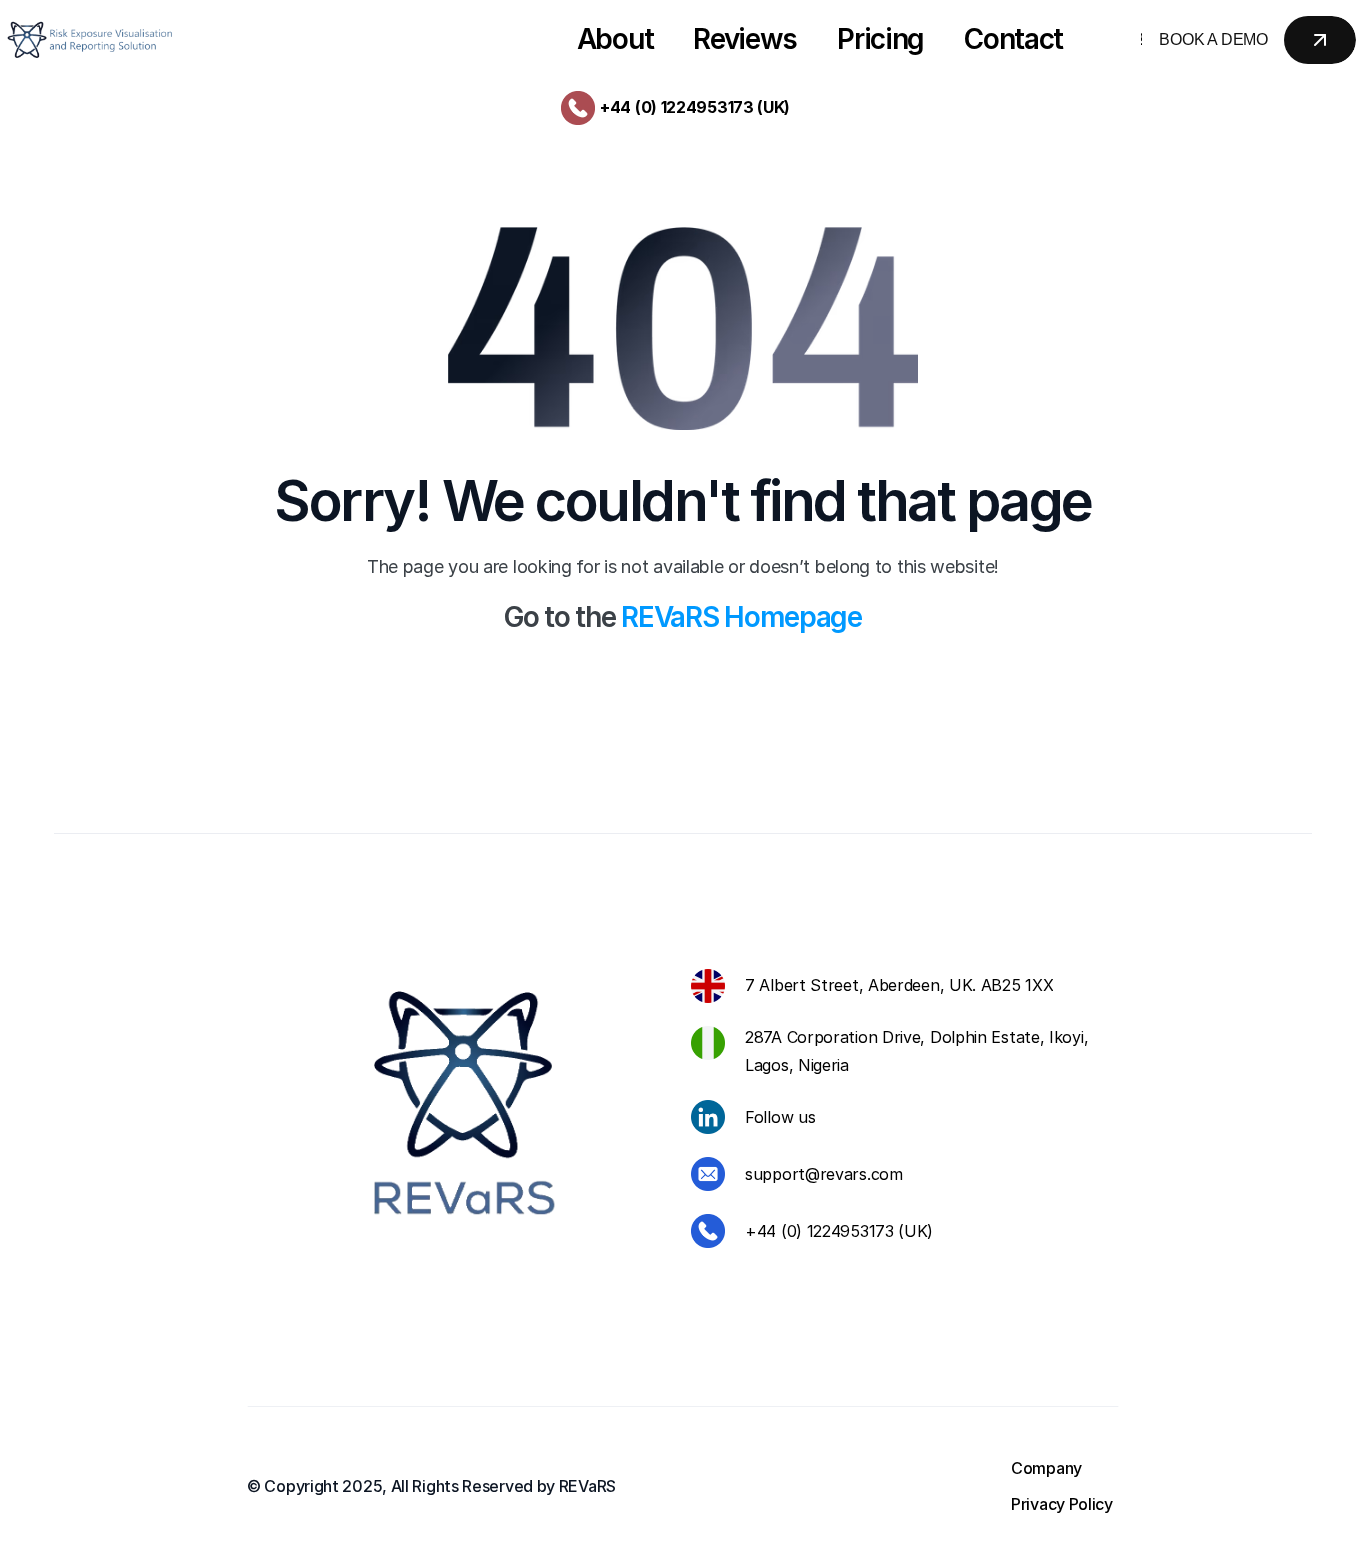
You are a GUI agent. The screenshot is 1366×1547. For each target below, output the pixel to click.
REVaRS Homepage (741, 617)
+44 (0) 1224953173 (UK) (695, 107)
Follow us (780, 1117)
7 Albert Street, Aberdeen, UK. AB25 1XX (899, 985)
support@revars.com (824, 1174)
